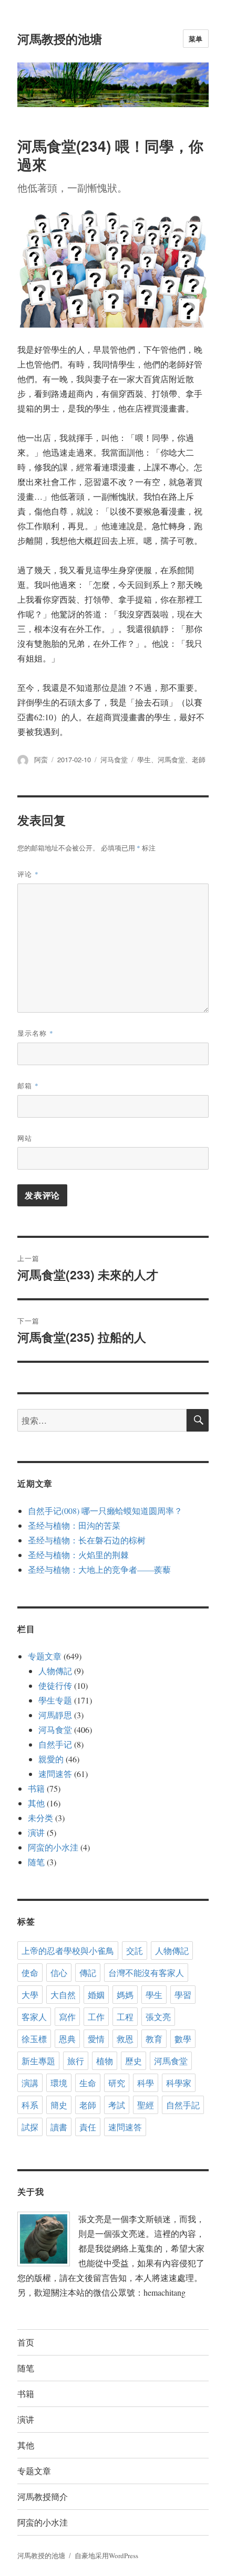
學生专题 (55, 1700)
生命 (88, 2083)
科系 (30, 2105)
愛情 (96, 2039)
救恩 (125, 2039)
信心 (59, 1973)
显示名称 (35, 1033)
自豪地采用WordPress (106, 2556)
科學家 (179, 2083)
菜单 (196, 39)
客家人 (34, 2017)
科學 (146, 2083)
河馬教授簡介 (43, 2496)
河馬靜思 (55, 1715)
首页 (26, 2342)
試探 (30, 2127)
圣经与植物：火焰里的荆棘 (78, 1555)
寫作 (67, 2017)
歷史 (133, 2061)
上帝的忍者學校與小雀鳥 (68, 1951)
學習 (183, 1995)
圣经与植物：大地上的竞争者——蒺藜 (99, 1569)
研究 (117, 2083)
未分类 (40, 1818)
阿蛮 (41, 759)
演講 (30, 2083)
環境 (59, 2083)
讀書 (59, 2127)
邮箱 (28, 1085)
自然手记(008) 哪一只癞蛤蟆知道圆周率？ (105, 1511)
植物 (105, 2061)
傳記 (88, 1973)
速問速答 (55, 1774)
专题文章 (45, 1656)
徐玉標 (34, 2039)
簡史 (59, 2105)
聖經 (146, 2105)
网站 (25, 1138)
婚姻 (96, 1995)
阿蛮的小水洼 (53, 1847)
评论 (28, 874)
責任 (88, 2127)
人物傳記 (55, 1671)
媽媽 (125, 1995)
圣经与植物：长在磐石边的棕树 (87, 1540)
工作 (96, 2017)
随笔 (36, 1862)
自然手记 (55, 1744)
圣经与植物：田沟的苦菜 (74, 1525)
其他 (36, 1803)
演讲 (36, 1832)
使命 (30, 1973)
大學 (30, 1995)
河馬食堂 (171, 759)
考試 (117, 2105)
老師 (199, 759)
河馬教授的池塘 (60, 39)
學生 (144, 759)
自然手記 (183, 2105)
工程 (125, 2017)
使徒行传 (55, 1685)
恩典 (67, 2039)
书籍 (36, 1788)
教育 (154, 2039)
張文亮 (158, 2017)
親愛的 (51, 1759)
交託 (135, 1951)
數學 (183, 2039)
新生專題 (38, 2061)
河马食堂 (114, 759)
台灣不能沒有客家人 (146, 1973)
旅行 (76, 2061)
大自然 (63, 1995)
